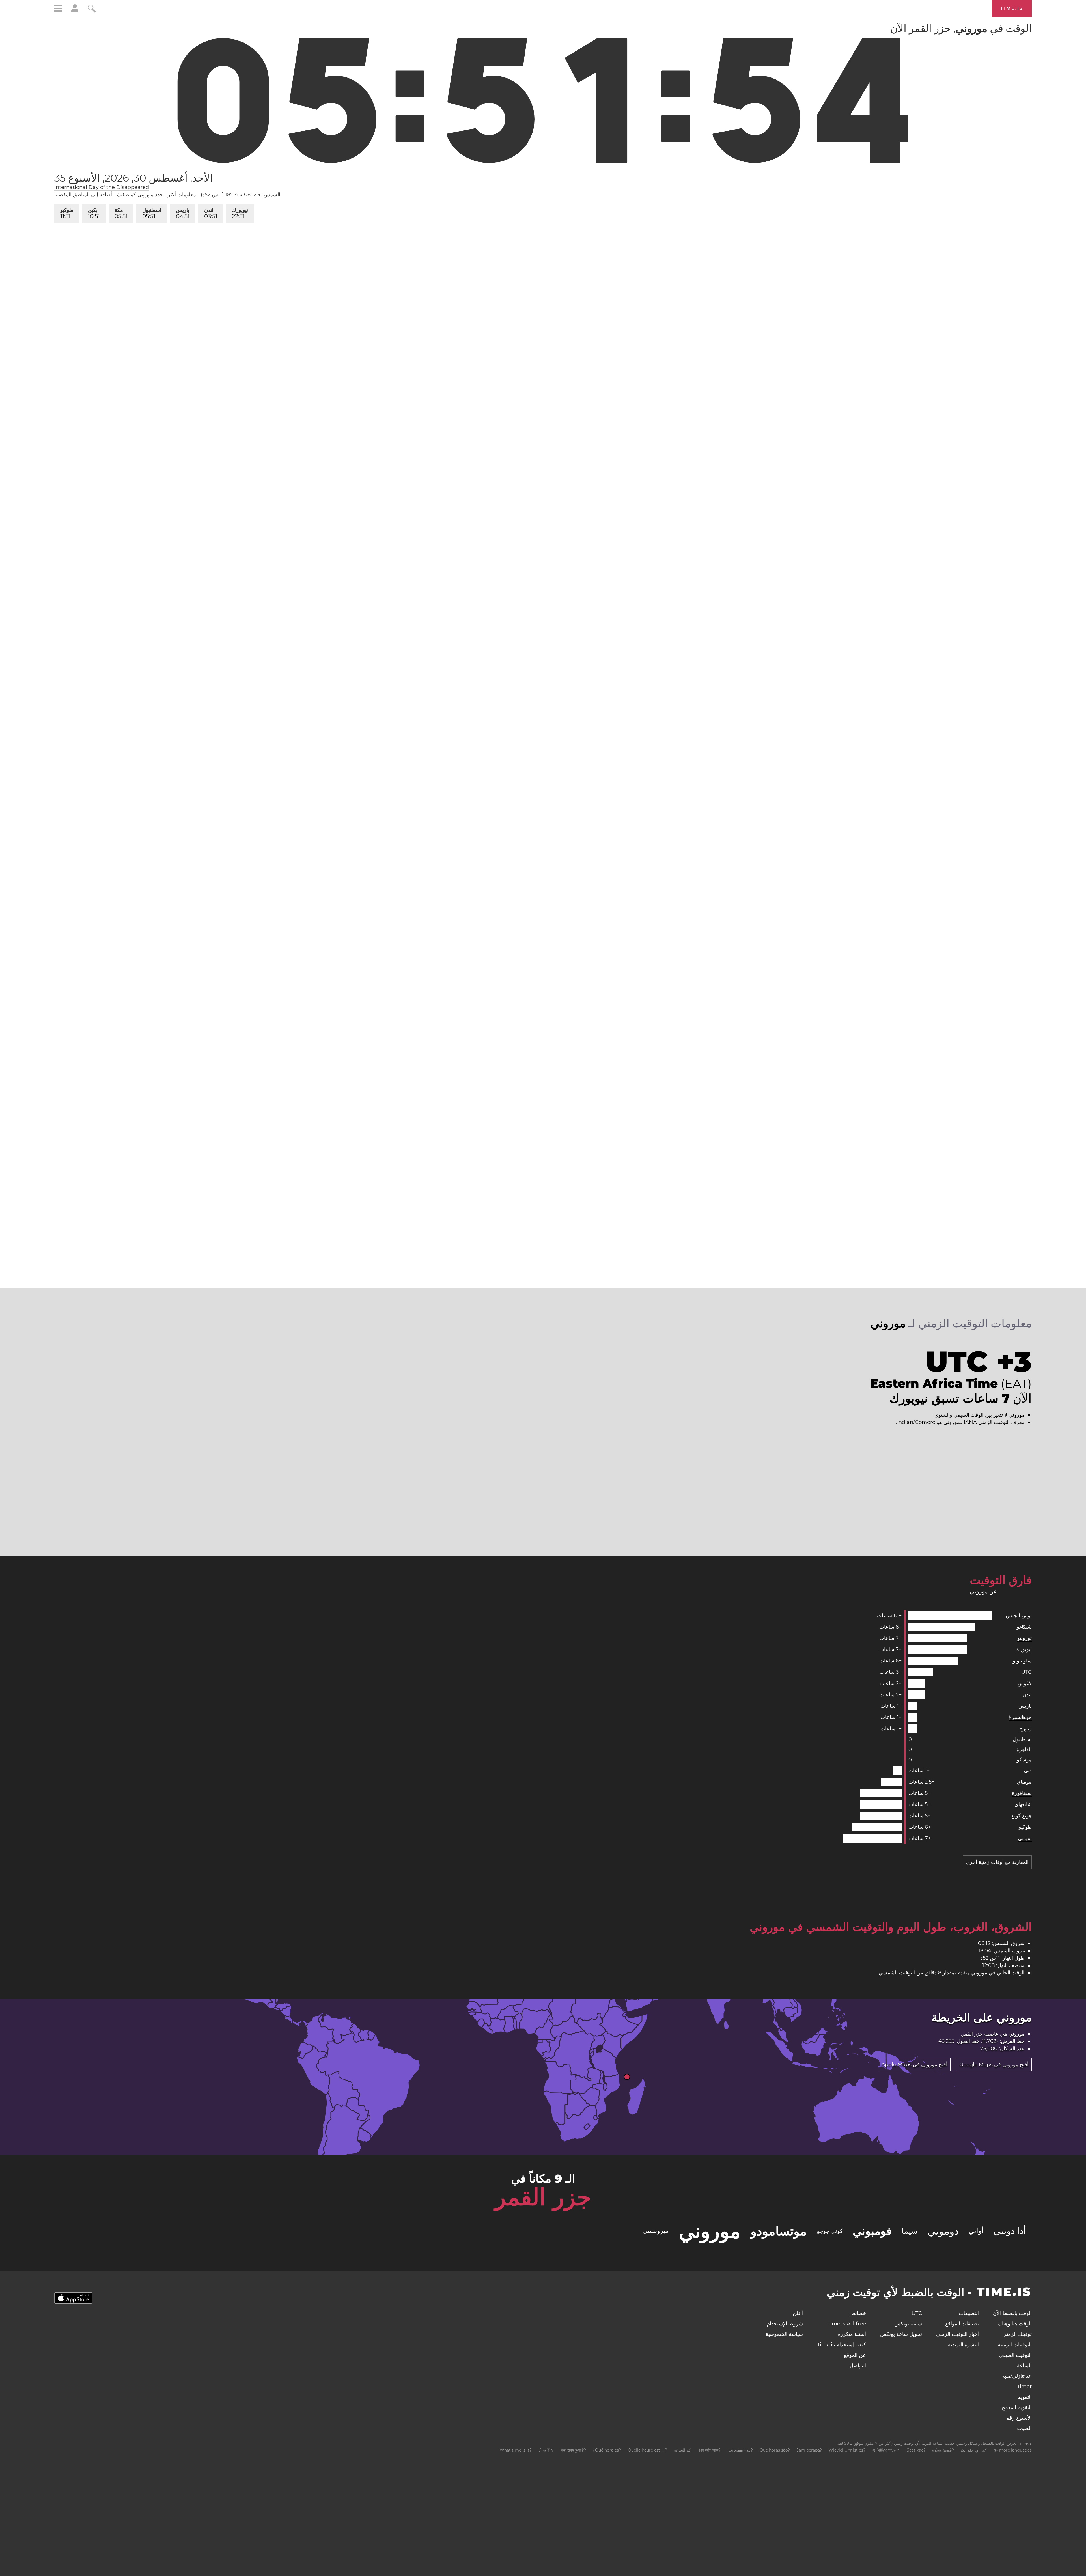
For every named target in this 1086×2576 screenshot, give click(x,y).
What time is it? (516, 2450)
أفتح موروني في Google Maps (994, 2065)
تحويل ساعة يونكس (901, 2334)
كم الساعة (682, 2450)
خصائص (858, 2313)
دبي (1028, 1771)
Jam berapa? (809, 2450)
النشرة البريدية (963, 2345)
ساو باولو (1022, 1661)
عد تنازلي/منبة (1017, 2376)
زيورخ (1025, 1729)
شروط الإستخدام (785, 2324)
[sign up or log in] (75, 11)
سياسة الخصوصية (784, 2334)
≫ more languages (1013, 2450)
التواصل (858, 2366)
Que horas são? (775, 2450)
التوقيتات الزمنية (1015, 2345)
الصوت (1024, 2428)
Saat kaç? (916, 2450)
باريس (186, 213)
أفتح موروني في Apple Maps (914, 2065)
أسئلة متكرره (852, 2334)
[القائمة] (58, 9)
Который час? (740, 2450)
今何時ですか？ (886, 2450)
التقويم (1025, 2397)
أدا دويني (1010, 2231)
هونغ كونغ (1022, 1816)
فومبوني (872, 2231)
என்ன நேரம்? (943, 2450)
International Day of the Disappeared (102, 187)
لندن (215, 213)
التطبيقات (969, 2313)
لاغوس (1025, 1683)
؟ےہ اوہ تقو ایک (974, 2450)
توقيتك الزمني (1017, 2334)
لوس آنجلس (1019, 1616)
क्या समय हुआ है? (574, 2450)
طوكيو (67, 213)
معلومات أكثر (182, 195)
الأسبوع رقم (1019, 2418)
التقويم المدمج (1017, 2407)
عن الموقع (855, 2355)
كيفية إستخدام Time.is (842, 2345)
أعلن (798, 2313)
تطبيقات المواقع (962, 2324)
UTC (1026, 1672)
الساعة (1024, 2366)
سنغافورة (1022, 1793)
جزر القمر (972, 2034)
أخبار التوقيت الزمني (957, 2334)
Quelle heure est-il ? (647, 2450)
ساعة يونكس (908, 2324)
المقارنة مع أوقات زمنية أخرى (997, 1862)
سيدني (1025, 1838)
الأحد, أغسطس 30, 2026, (133, 178)
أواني (976, 2231)
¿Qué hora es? (607, 2450)
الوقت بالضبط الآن (1012, 2313)
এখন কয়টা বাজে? (709, 2450)
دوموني (943, 2231)
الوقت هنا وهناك (1015, 2324)
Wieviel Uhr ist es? (847, 2450)
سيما (910, 2231)
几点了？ (546, 2450)
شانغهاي (1023, 1804)
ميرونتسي (656, 2231)
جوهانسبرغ (1020, 1717)
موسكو (1024, 1760)
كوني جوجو (830, 2231)
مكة (123, 213)
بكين (94, 213)
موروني (710, 2231)
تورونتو (1024, 1638)
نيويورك (244, 213)
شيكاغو (1024, 1627)
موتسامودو (779, 2231)
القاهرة (1024, 1750)
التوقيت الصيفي (1015, 2355)
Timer (1024, 2387)
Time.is (1012, 8)
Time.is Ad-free (847, 2324)
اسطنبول (154, 213)
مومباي (1024, 1782)
